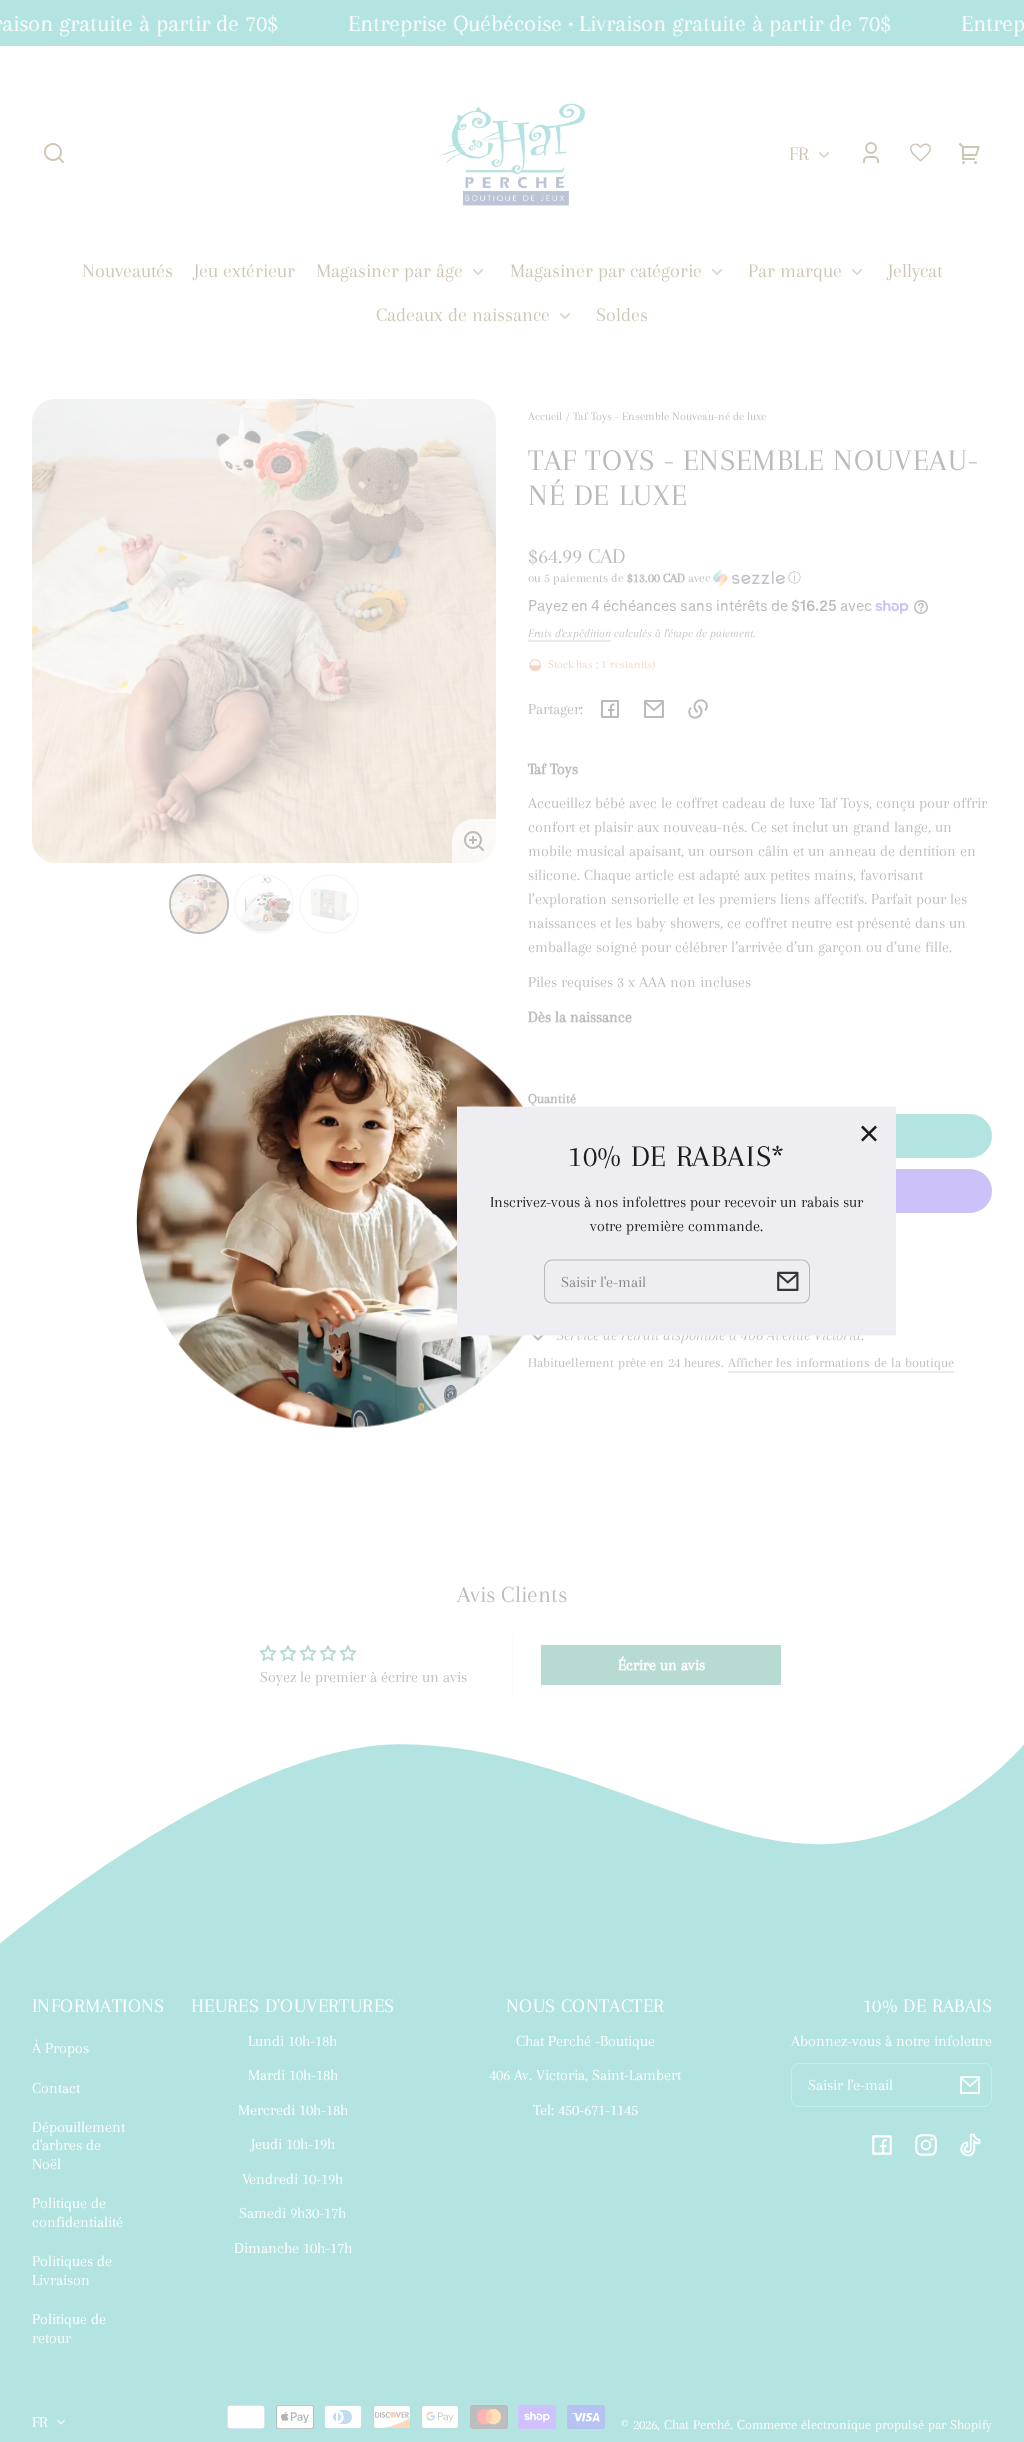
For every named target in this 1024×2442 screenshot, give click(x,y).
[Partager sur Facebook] (610, 709)
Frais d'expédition (569, 633)
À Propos (60, 2048)
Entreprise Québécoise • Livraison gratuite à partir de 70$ (604, 23)
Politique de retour (69, 2328)
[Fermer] (869, 1134)
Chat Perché (697, 2424)
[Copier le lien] (698, 709)
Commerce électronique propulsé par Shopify (864, 2424)
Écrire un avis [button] (661, 1665)
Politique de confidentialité (77, 2212)
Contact (56, 2088)
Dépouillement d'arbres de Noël (78, 2145)
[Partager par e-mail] (654, 709)
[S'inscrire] (970, 2085)
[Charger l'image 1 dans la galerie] (199, 904)
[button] (54, 153)
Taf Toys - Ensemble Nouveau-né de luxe (669, 416)
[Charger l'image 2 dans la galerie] (264, 904)
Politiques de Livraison (72, 2270)
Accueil (545, 416)
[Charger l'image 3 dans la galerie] (329, 904)
